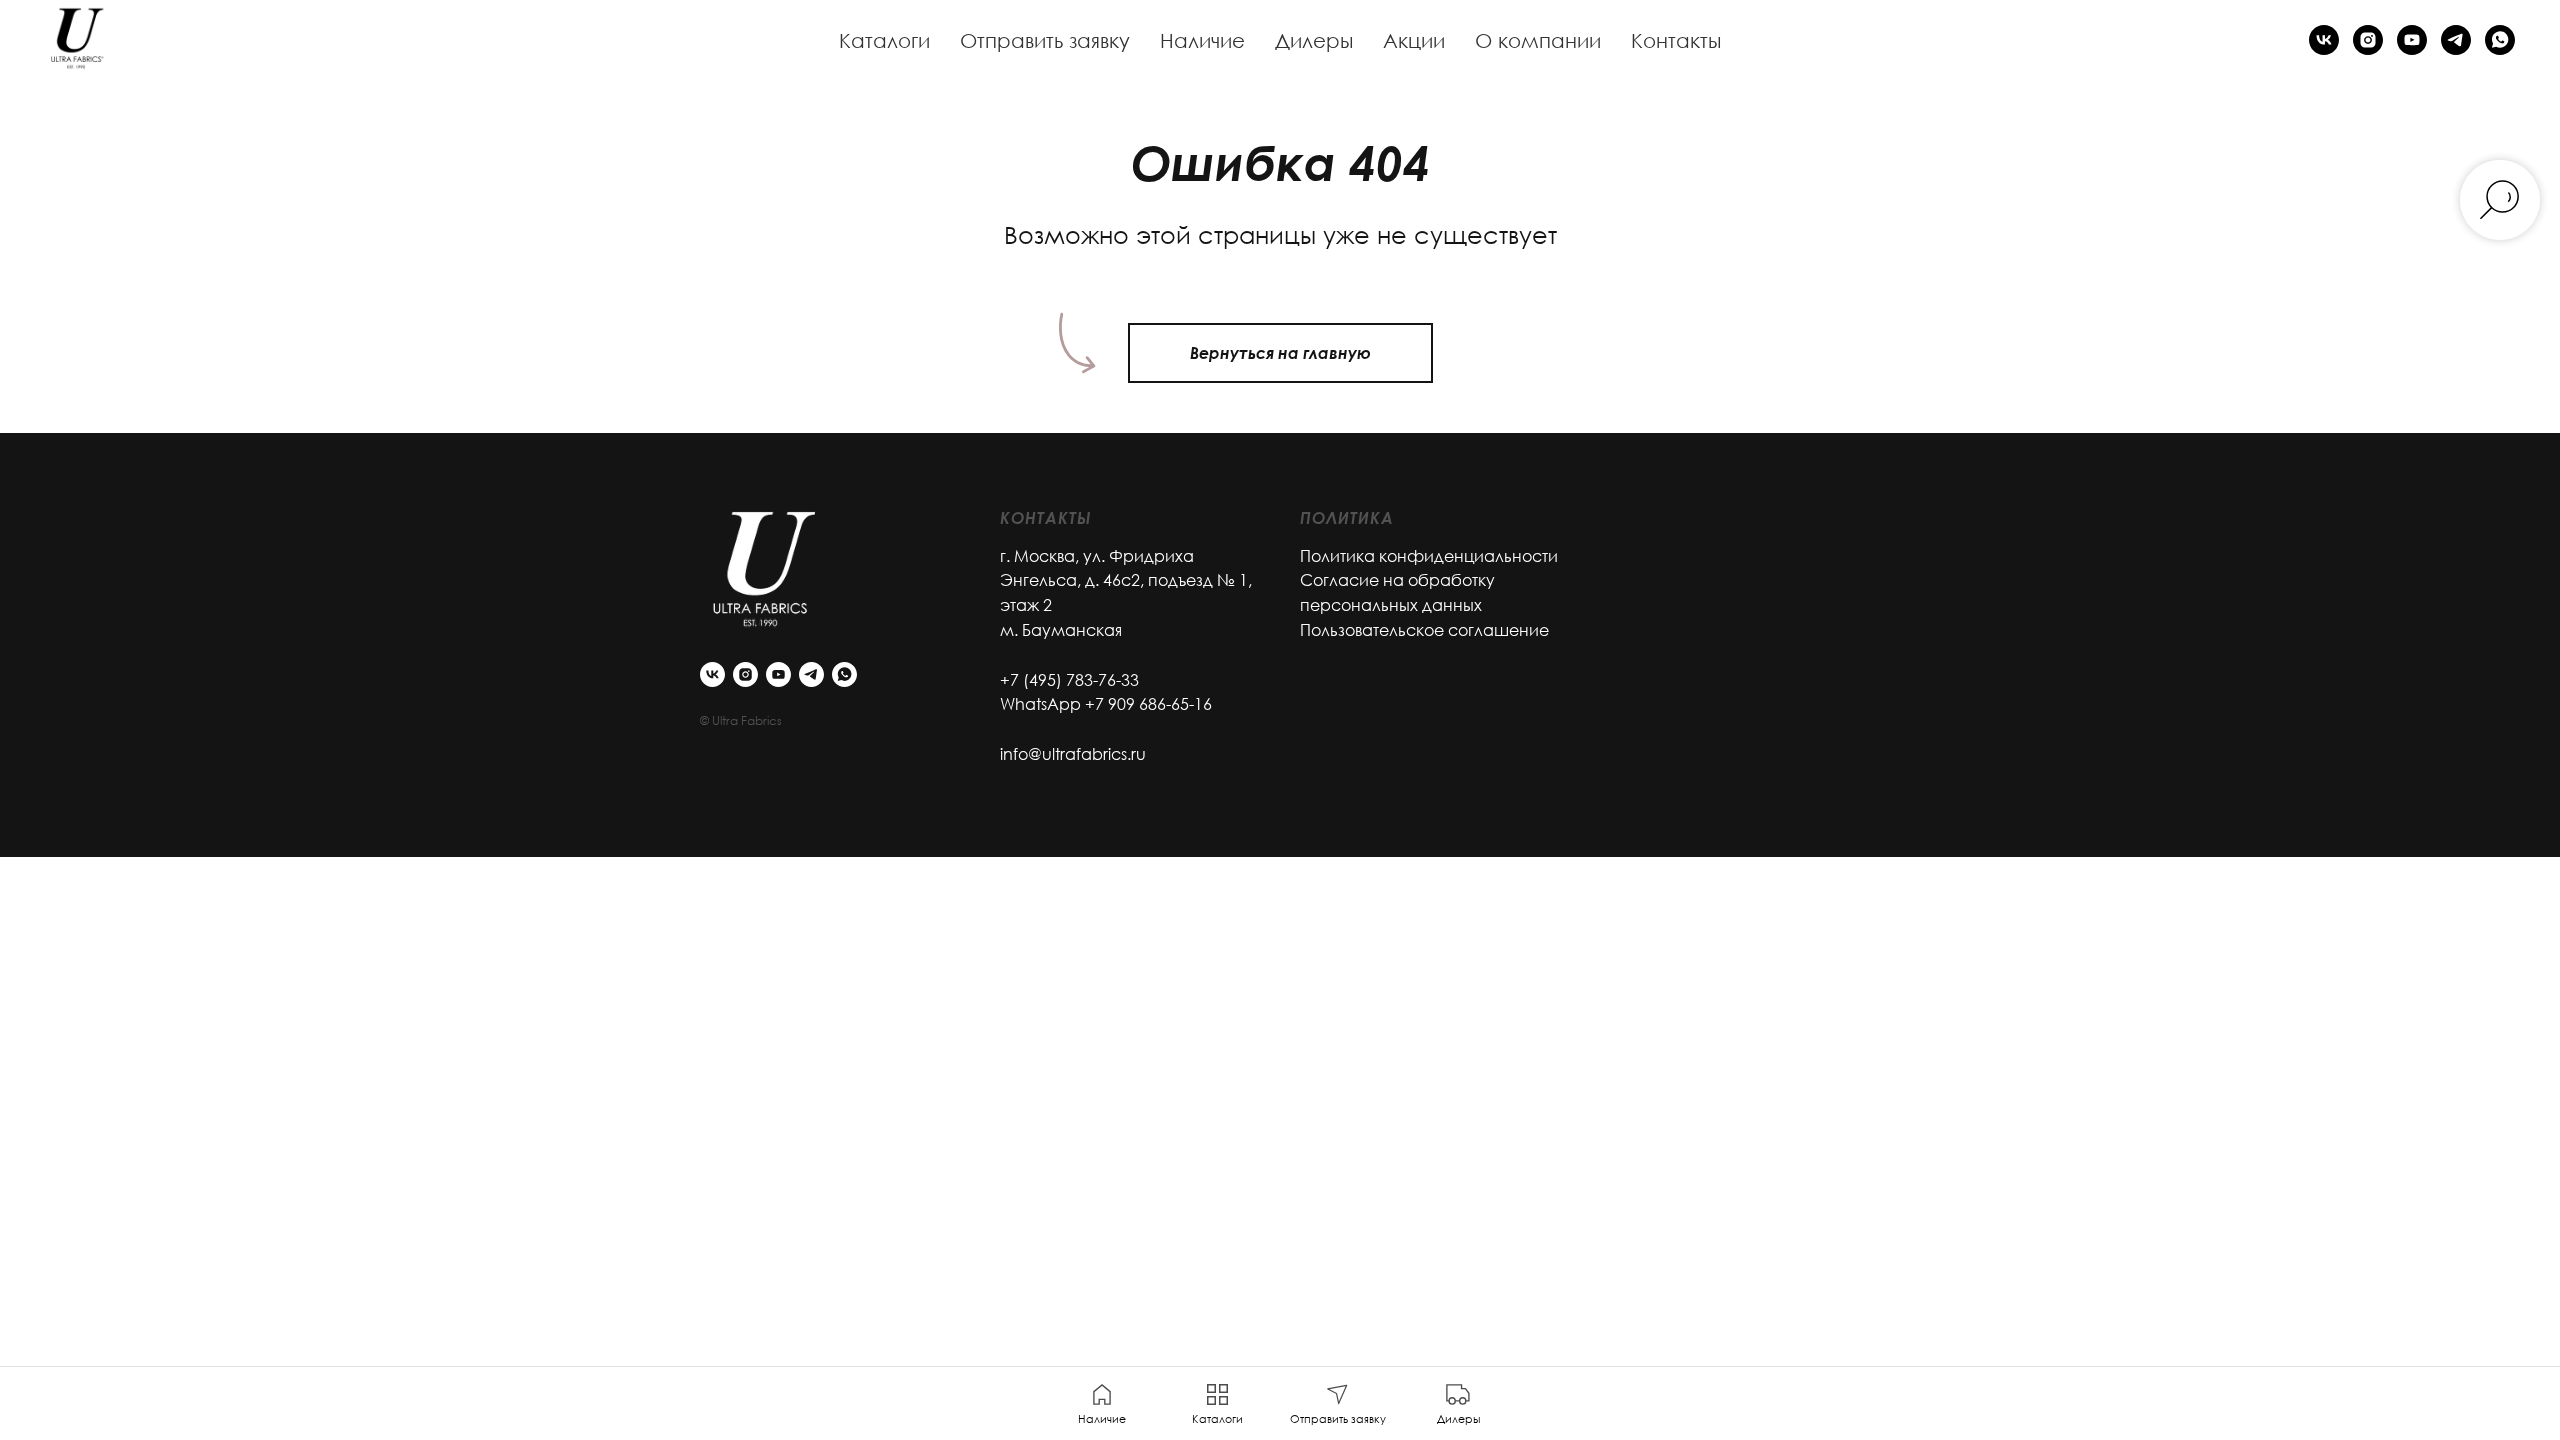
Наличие (1202, 40)
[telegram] (2456, 40)
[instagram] (2368, 40)
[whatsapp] (2500, 40)
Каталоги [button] (884, 40)
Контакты (1676, 40)
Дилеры (1314, 40)
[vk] (2324, 40)
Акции (1414, 40)
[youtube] (2412, 40)
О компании (1538, 40)
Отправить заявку (1045, 40)
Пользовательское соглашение (1424, 630)
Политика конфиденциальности (1429, 556)
